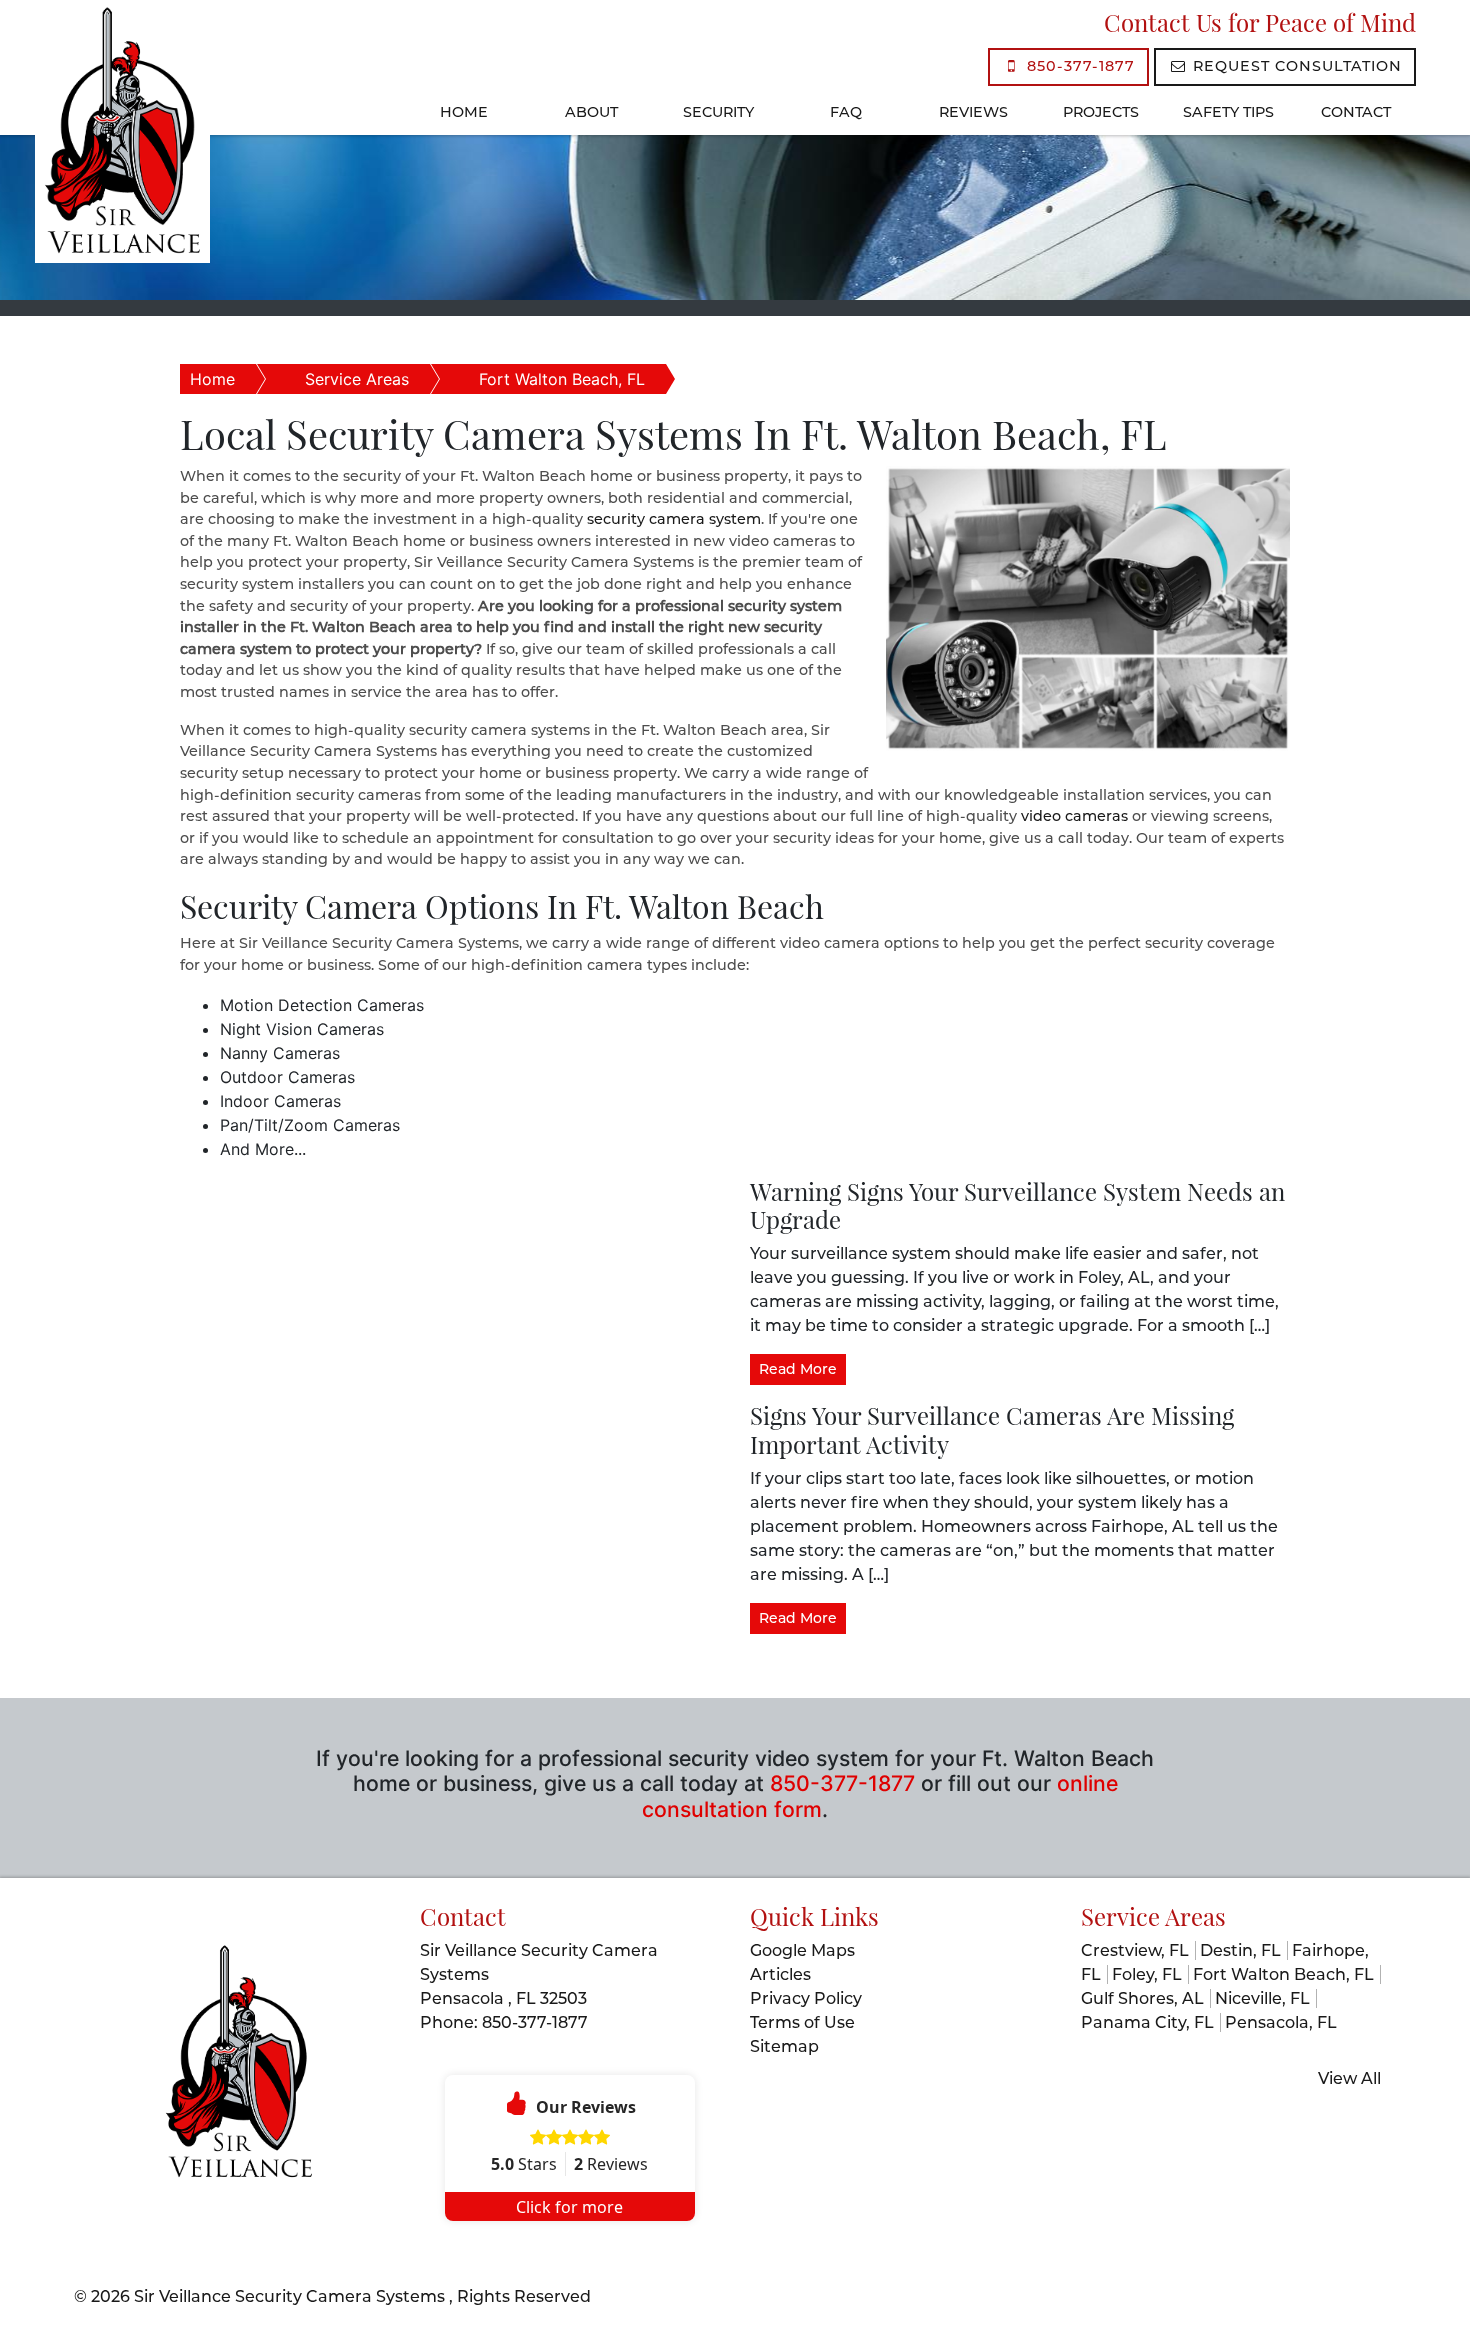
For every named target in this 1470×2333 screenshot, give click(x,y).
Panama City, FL (1147, 2022)
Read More (798, 1369)
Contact (1356, 112)
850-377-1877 (1078, 66)
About (591, 112)
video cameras (1074, 816)
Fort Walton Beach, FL (562, 379)
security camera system (674, 519)
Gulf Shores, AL (1142, 1998)
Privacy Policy (806, 1998)
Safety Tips (1228, 112)
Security (718, 112)
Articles (780, 1974)
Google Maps (802, 1950)
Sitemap (784, 2046)
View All (1349, 2078)
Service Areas (357, 379)
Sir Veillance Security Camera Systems (291, 2296)
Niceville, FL (1262, 1998)
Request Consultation (1295, 66)
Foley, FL (1147, 1974)
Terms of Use (802, 2022)
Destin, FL (1240, 1950)
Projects (1101, 112)
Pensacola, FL (1281, 2022)
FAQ (846, 112)
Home (464, 112)
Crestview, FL (1135, 1950)
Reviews (973, 112)
